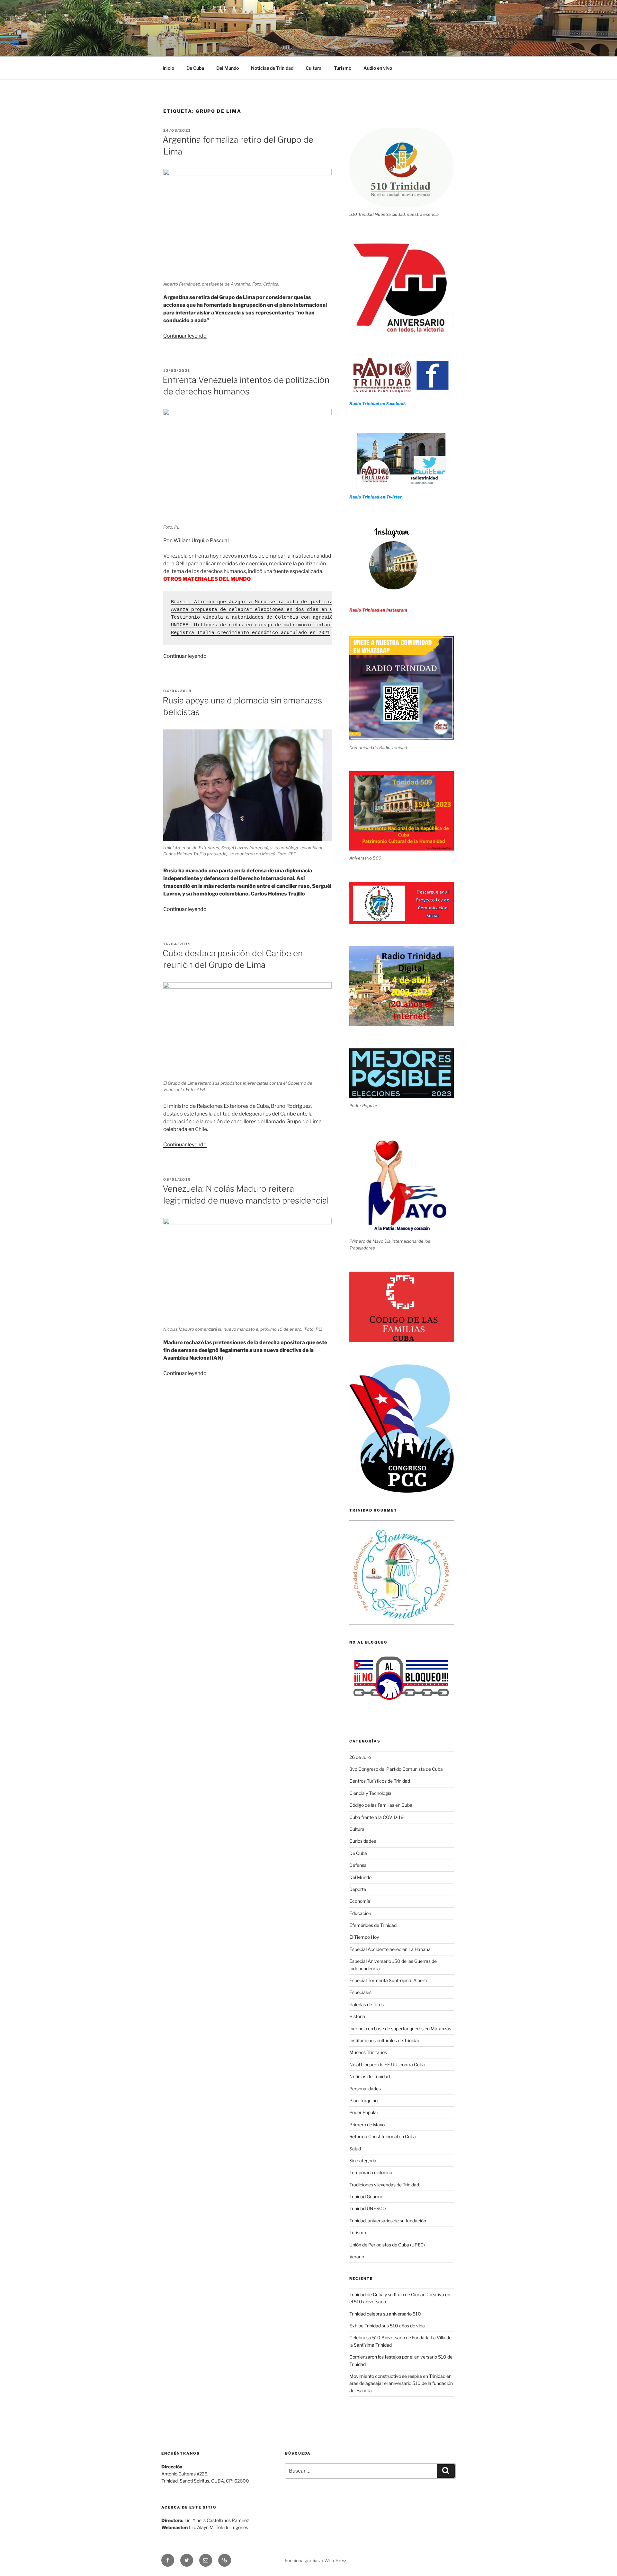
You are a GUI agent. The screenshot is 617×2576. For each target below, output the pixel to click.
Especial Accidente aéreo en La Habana (390, 1949)
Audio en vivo (378, 68)
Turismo (343, 68)
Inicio (168, 68)
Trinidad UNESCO (368, 2208)
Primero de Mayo (367, 2125)
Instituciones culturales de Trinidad (385, 2040)
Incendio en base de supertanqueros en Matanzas (400, 2029)
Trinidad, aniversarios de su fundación (388, 2221)
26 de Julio (360, 1757)
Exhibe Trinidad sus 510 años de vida (387, 2326)
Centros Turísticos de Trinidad (380, 1781)
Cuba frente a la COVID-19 (376, 1817)
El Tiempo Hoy (364, 1937)
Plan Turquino (363, 2100)
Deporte (358, 1889)
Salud (355, 2149)
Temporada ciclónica (371, 2172)
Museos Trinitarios (368, 2052)
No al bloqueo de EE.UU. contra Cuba (387, 2064)
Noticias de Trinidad (272, 68)
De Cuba (195, 68)
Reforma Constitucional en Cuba (383, 2136)
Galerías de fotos (367, 2004)
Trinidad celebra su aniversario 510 (385, 2314)
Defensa (358, 1865)
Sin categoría (363, 2161)
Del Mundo (228, 68)
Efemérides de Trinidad (373, 1925)
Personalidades (365, 2089)
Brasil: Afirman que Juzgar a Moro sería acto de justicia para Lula (266, 602)
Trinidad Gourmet (367, 2197)
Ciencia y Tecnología (370, 1793)
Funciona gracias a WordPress (316, 2560)
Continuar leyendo (185, 336)
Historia (357, 2016)
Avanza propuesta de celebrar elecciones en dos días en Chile (258, 610)
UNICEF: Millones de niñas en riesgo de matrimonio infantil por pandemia (274, 625)
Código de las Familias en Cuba (381, 1805)
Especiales (360, 1992)
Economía (360, 1901)
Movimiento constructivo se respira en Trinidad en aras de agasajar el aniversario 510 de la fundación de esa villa (401, 2383)
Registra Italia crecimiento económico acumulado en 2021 (250, 633)
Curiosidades (363, 1841)
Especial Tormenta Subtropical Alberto (389, 1980)
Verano (357, 2257)
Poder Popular (364, 2112)
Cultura (314, 68)
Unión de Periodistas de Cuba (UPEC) (387, 2245)
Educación (360, 1913)
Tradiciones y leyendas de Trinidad (384, 2185)
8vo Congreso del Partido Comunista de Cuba (396, 1769)
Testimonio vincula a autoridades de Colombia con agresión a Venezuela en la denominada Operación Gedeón (320, 618)
